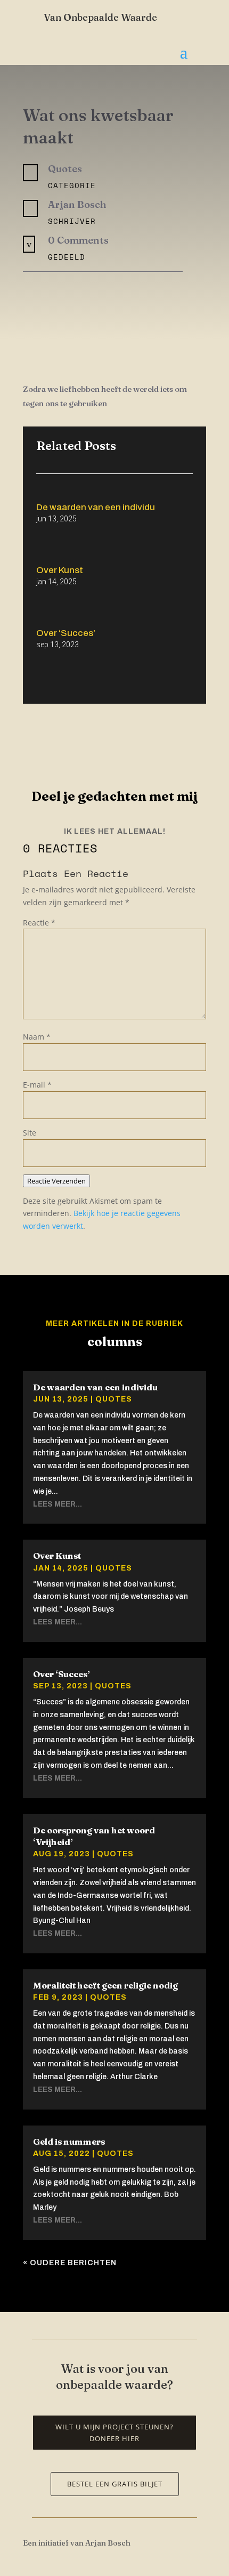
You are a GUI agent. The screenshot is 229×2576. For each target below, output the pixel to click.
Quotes (114, 1399)
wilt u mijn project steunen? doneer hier (114, 2433)
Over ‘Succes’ (66, 633)
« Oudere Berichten (70, 2263)
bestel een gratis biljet (115, 2484)
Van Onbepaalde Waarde (100, 17)
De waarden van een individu (96, 507)
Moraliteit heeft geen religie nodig (105, 1985)
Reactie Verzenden (56, 1181)
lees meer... (58, 1504)
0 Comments (78, 240)
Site (30, 1133)
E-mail (37, 1085)
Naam (37, 1037)
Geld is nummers (69, 2142)
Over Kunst (60, 570)
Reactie (39, 923)
